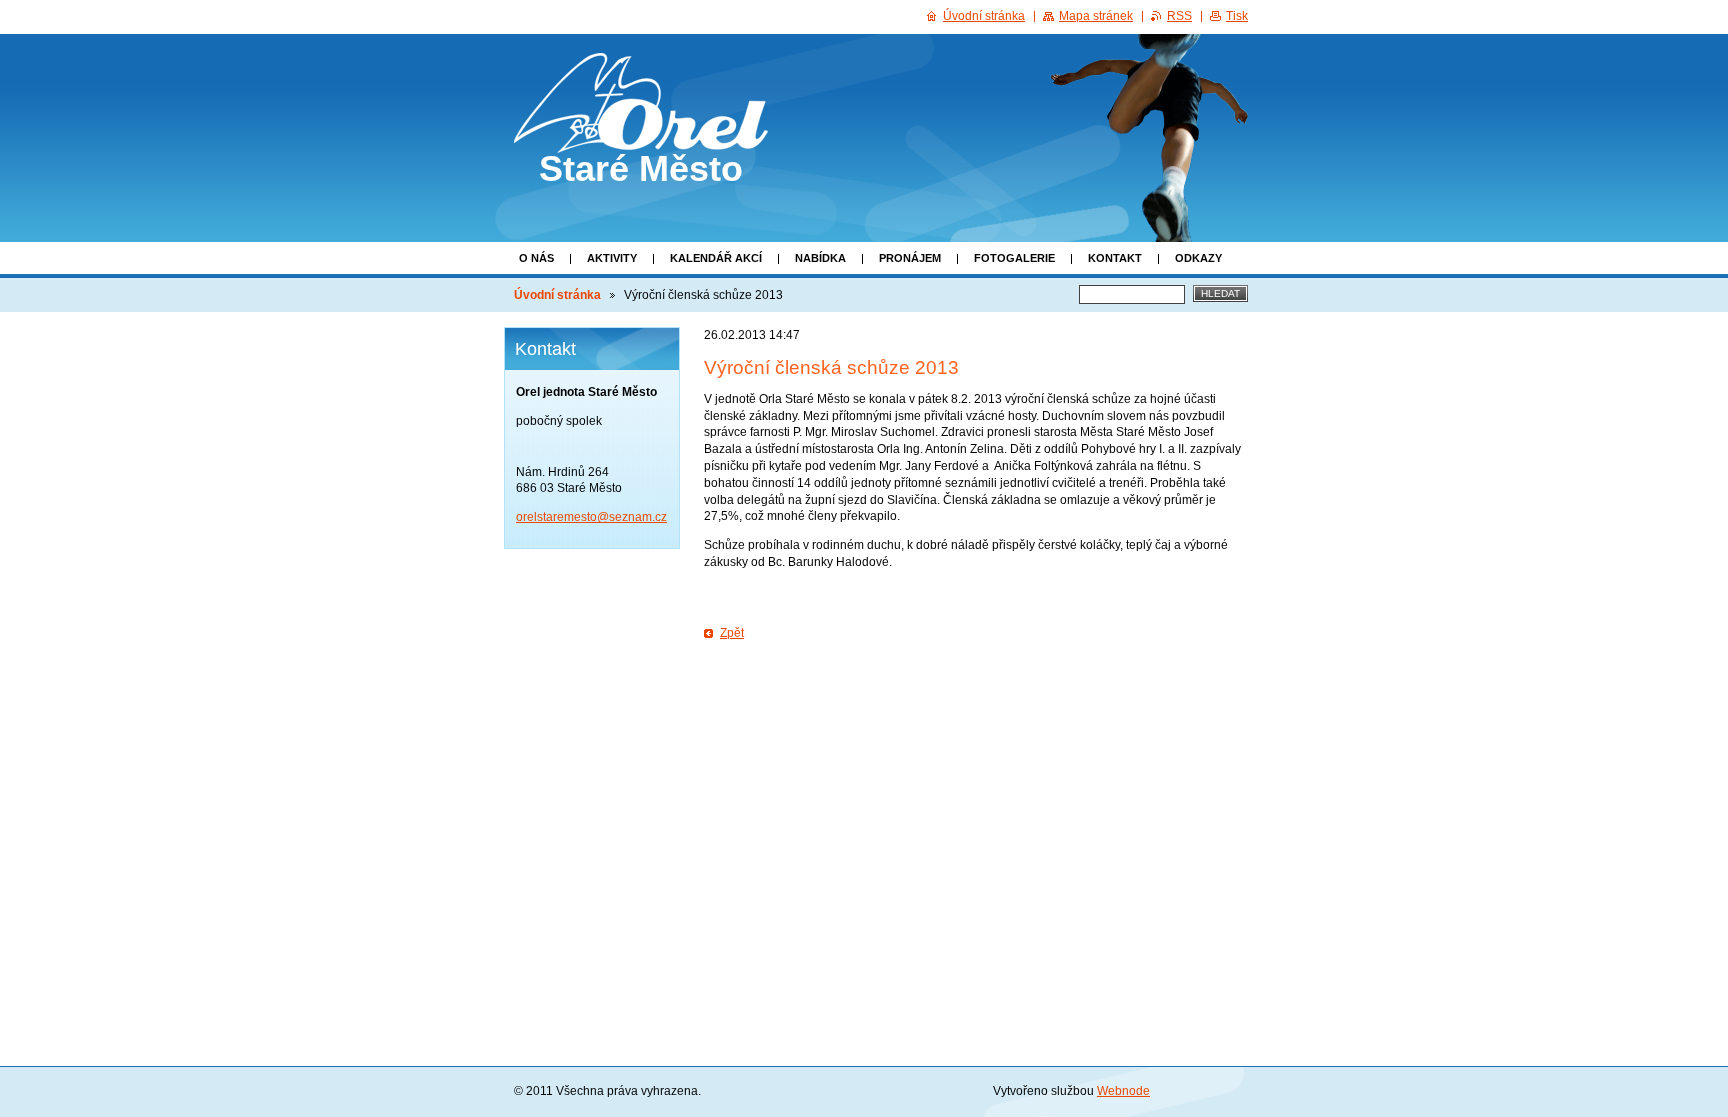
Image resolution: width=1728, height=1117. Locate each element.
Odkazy (1198, 258)
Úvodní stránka (557, 295)
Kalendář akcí (716, 258)
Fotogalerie (1014, 258)
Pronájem (910, 258)
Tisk (1237, 16)
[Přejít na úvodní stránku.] (641, 135)
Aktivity (612, 258)
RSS (1179, 16)
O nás (536, 258)
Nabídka (820, 258)
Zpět (732, 633)
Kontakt (1115, 258)
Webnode (1123, 1091)
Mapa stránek (1096, 16)
